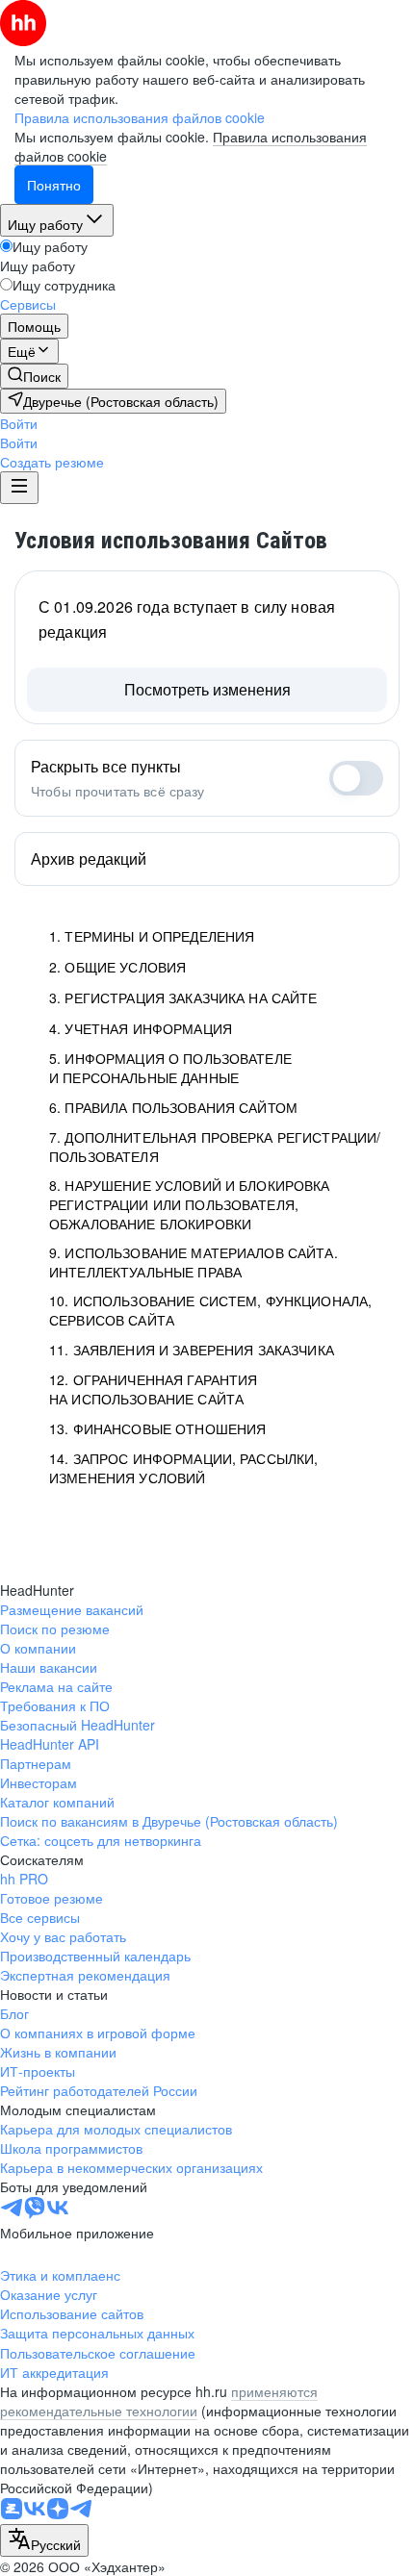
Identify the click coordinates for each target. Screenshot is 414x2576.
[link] (34, 376)
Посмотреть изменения (207, 689)
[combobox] (44, 2540)
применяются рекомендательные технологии (159, 2401)
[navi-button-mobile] (19, 488)
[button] (19, 423)
